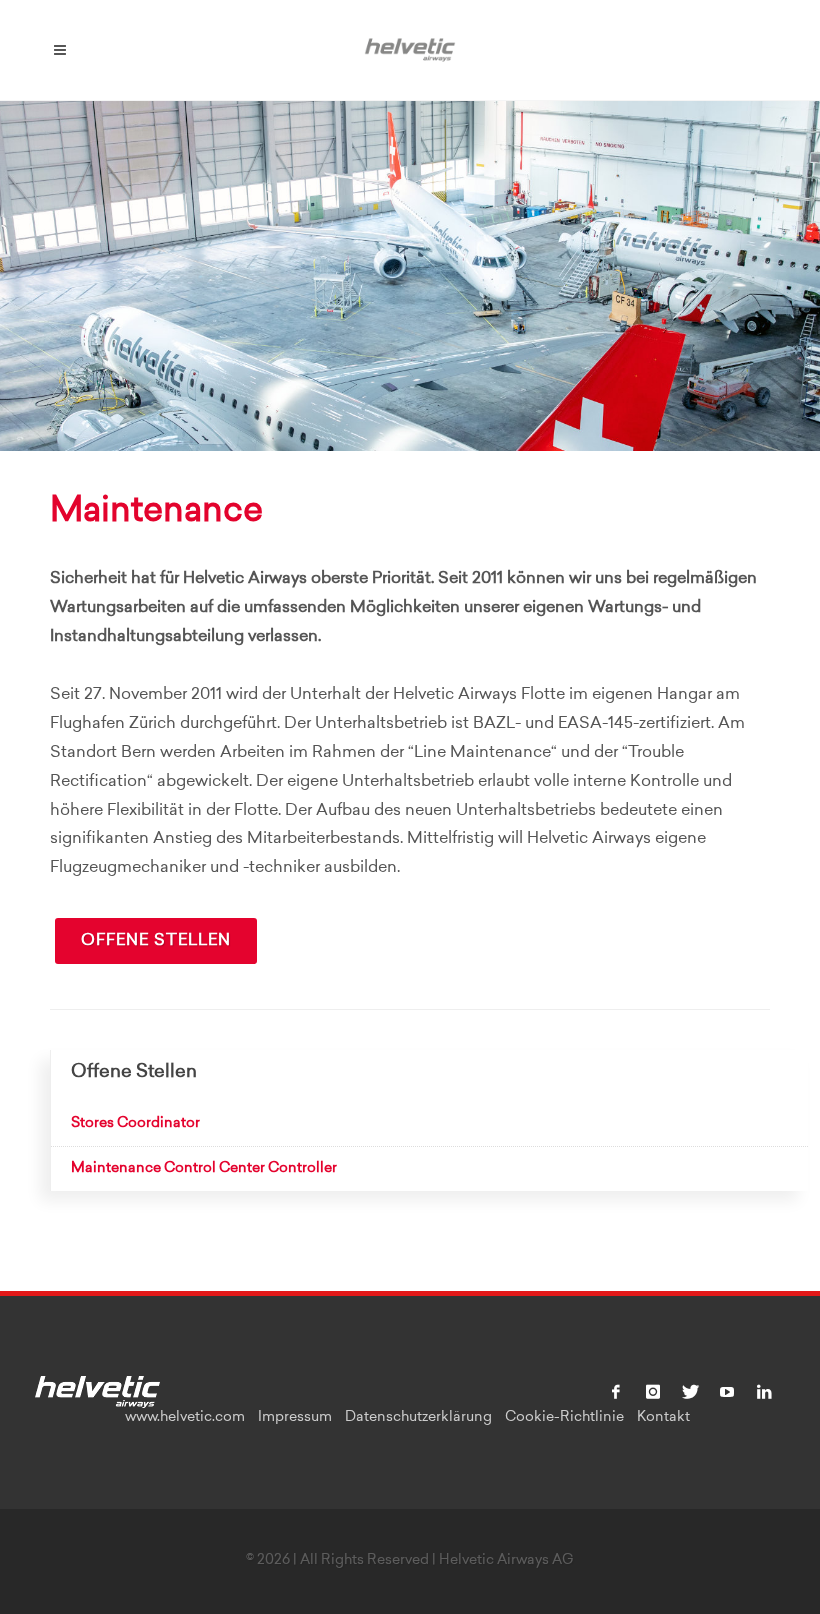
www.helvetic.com (185, 1418)
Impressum (295, 1418)
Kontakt (663, 1418)
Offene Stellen (156, 941)
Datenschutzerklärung (418, 1418)
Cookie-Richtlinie (564, 1418)
